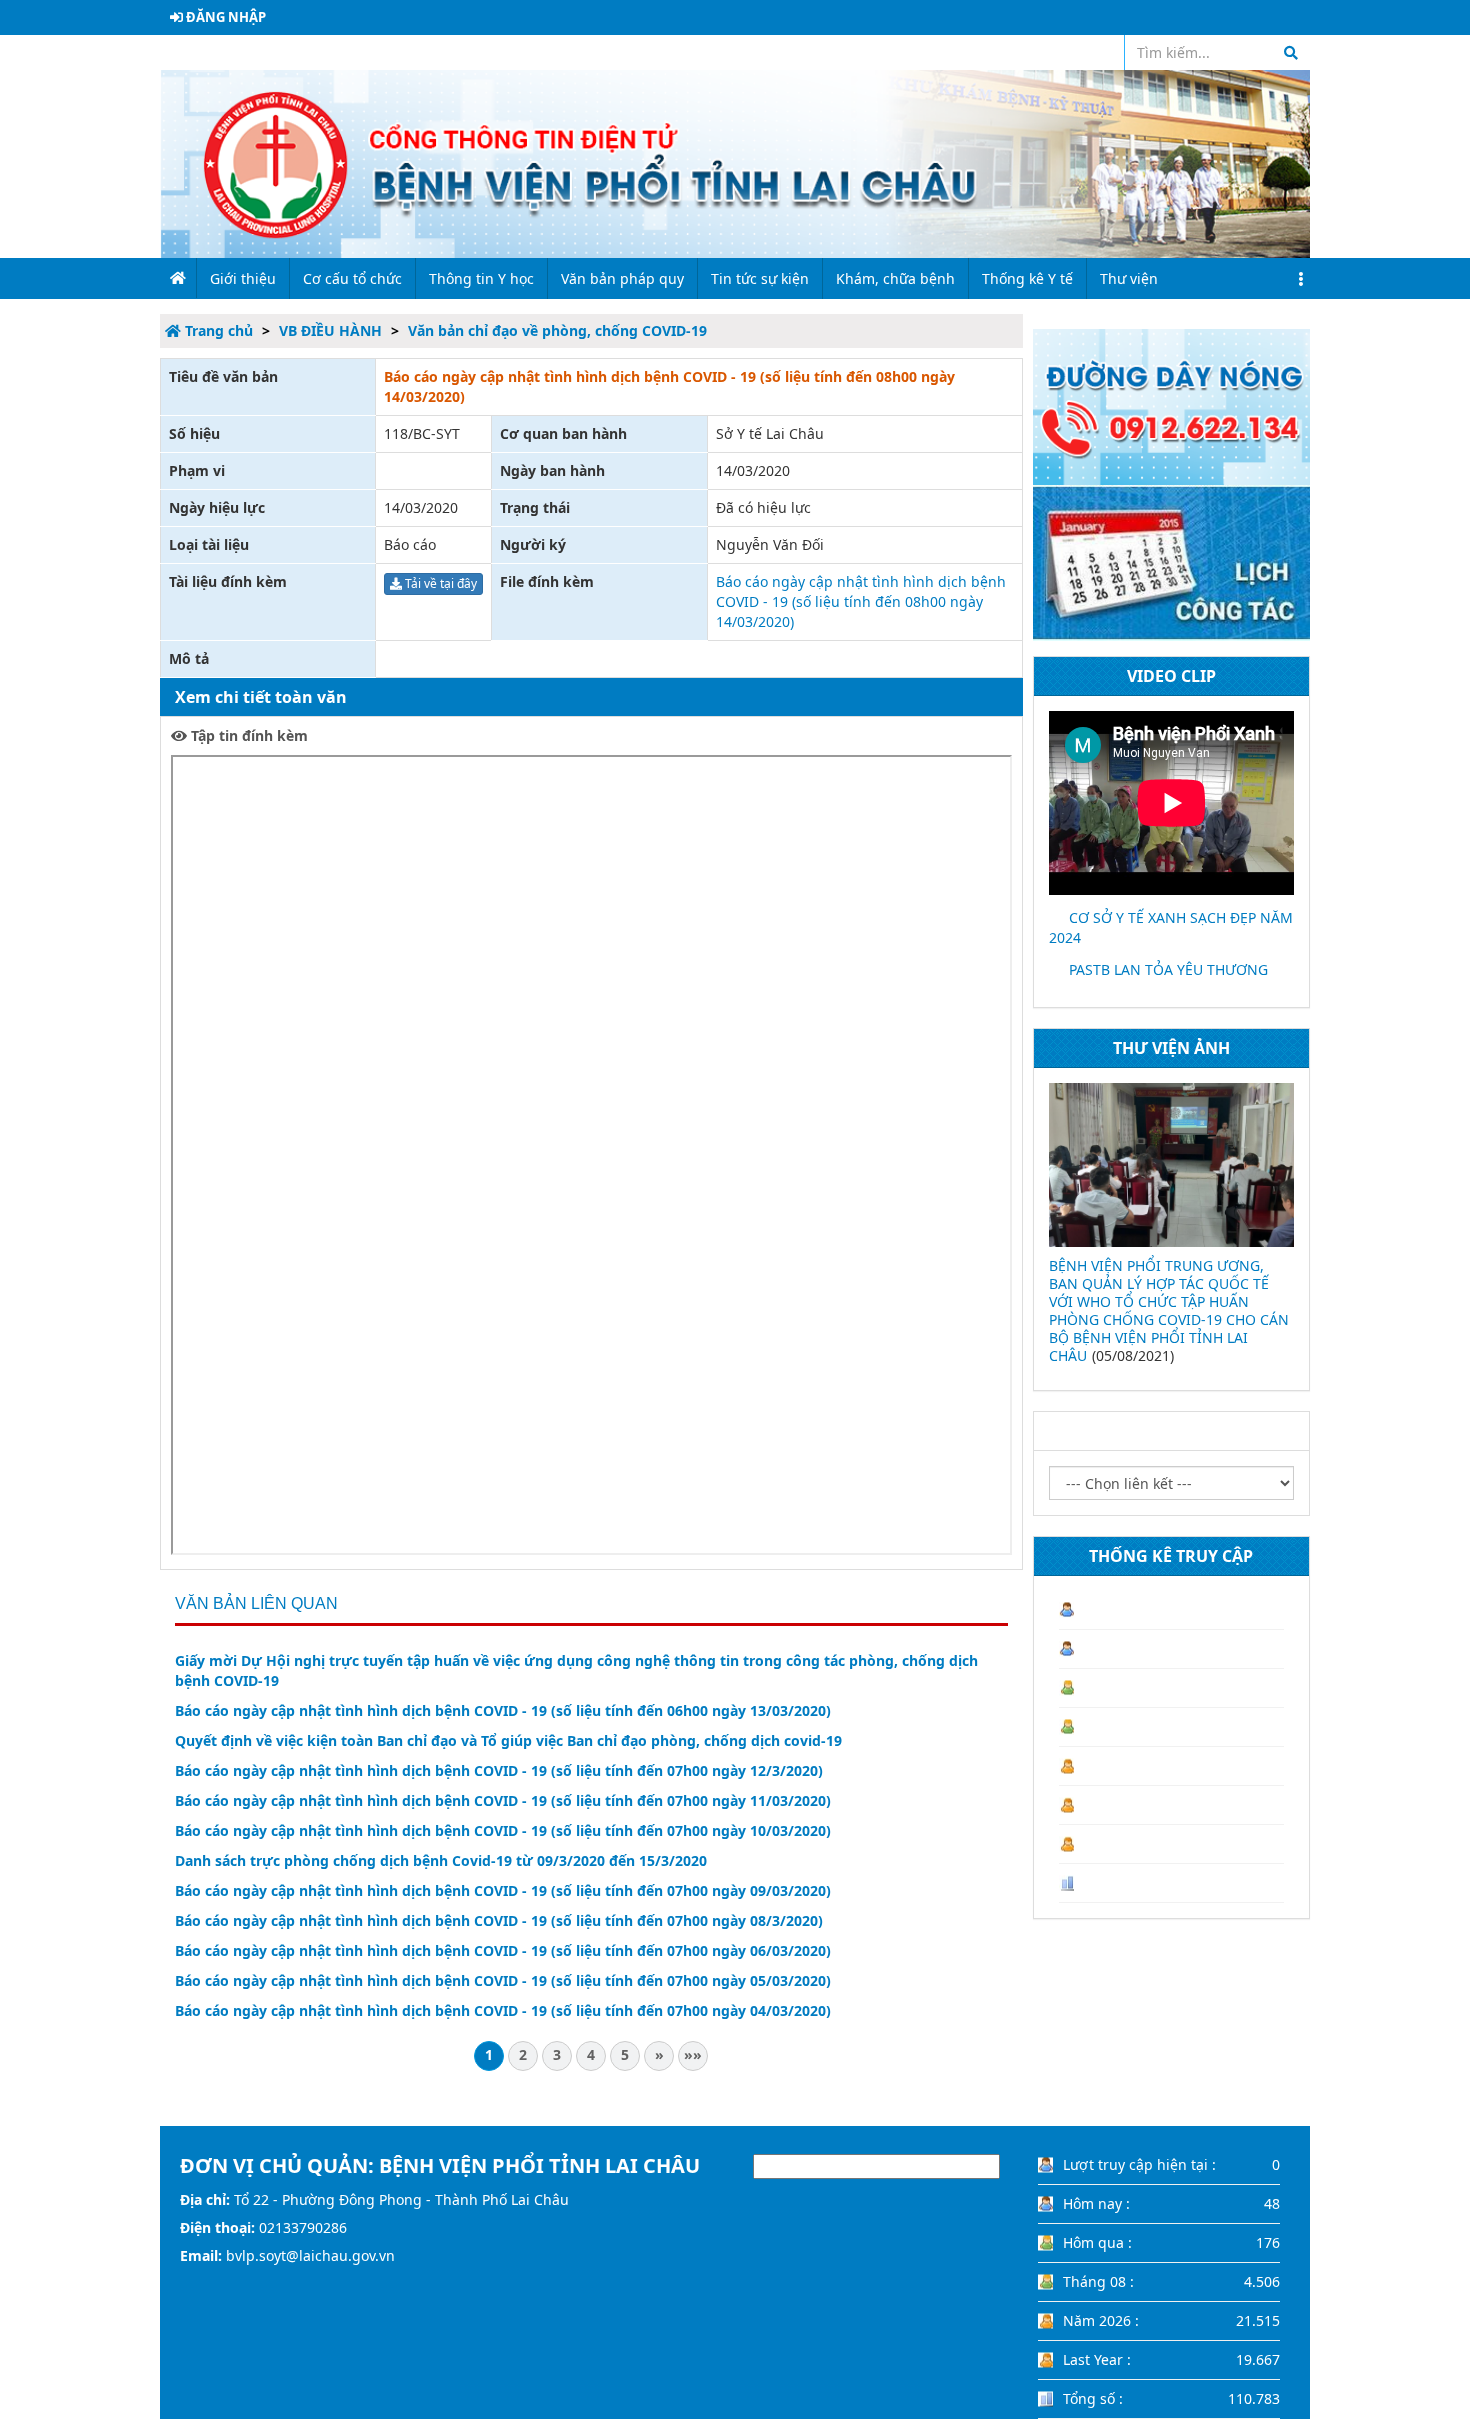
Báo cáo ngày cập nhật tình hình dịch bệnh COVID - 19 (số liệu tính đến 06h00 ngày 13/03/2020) (503, 1710)
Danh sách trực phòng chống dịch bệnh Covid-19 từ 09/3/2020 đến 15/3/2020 (441, 1860)
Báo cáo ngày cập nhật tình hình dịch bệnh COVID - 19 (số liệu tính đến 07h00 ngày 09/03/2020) (503, 1890)
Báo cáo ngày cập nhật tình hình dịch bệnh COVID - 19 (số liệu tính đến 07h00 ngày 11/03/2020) (503, 1800)
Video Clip (1171, 676)
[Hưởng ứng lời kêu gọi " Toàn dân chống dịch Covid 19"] (1232, 1165)
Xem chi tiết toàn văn (261, 697)
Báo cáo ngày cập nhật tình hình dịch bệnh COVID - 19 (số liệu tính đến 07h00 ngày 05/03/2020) (503, 1980)
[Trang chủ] (735, 162)
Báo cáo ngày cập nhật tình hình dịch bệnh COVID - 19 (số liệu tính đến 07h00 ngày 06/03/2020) (503, 1950)
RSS (1098, 52)
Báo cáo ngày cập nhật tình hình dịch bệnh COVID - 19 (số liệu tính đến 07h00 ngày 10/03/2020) (503, 1830)
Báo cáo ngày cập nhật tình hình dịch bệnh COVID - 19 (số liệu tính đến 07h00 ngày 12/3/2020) (499, 1770)
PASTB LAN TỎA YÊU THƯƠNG (1168, 969)
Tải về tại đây (439, 583)
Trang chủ (217, 330)
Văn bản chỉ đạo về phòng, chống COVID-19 (557, 330)
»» (693, 2054)
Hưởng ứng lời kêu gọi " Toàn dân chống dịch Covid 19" (1222, 1274)
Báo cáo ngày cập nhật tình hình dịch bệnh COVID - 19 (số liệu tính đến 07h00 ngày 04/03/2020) (503, 2010)
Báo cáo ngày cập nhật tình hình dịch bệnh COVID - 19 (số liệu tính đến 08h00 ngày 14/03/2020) (861, 601)
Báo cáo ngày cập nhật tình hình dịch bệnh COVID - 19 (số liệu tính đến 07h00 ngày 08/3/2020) (499, 1920)
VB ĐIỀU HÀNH (330, 330)
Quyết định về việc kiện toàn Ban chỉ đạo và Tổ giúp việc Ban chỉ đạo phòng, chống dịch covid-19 (508, 1740)
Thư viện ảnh (1171, 1048)
